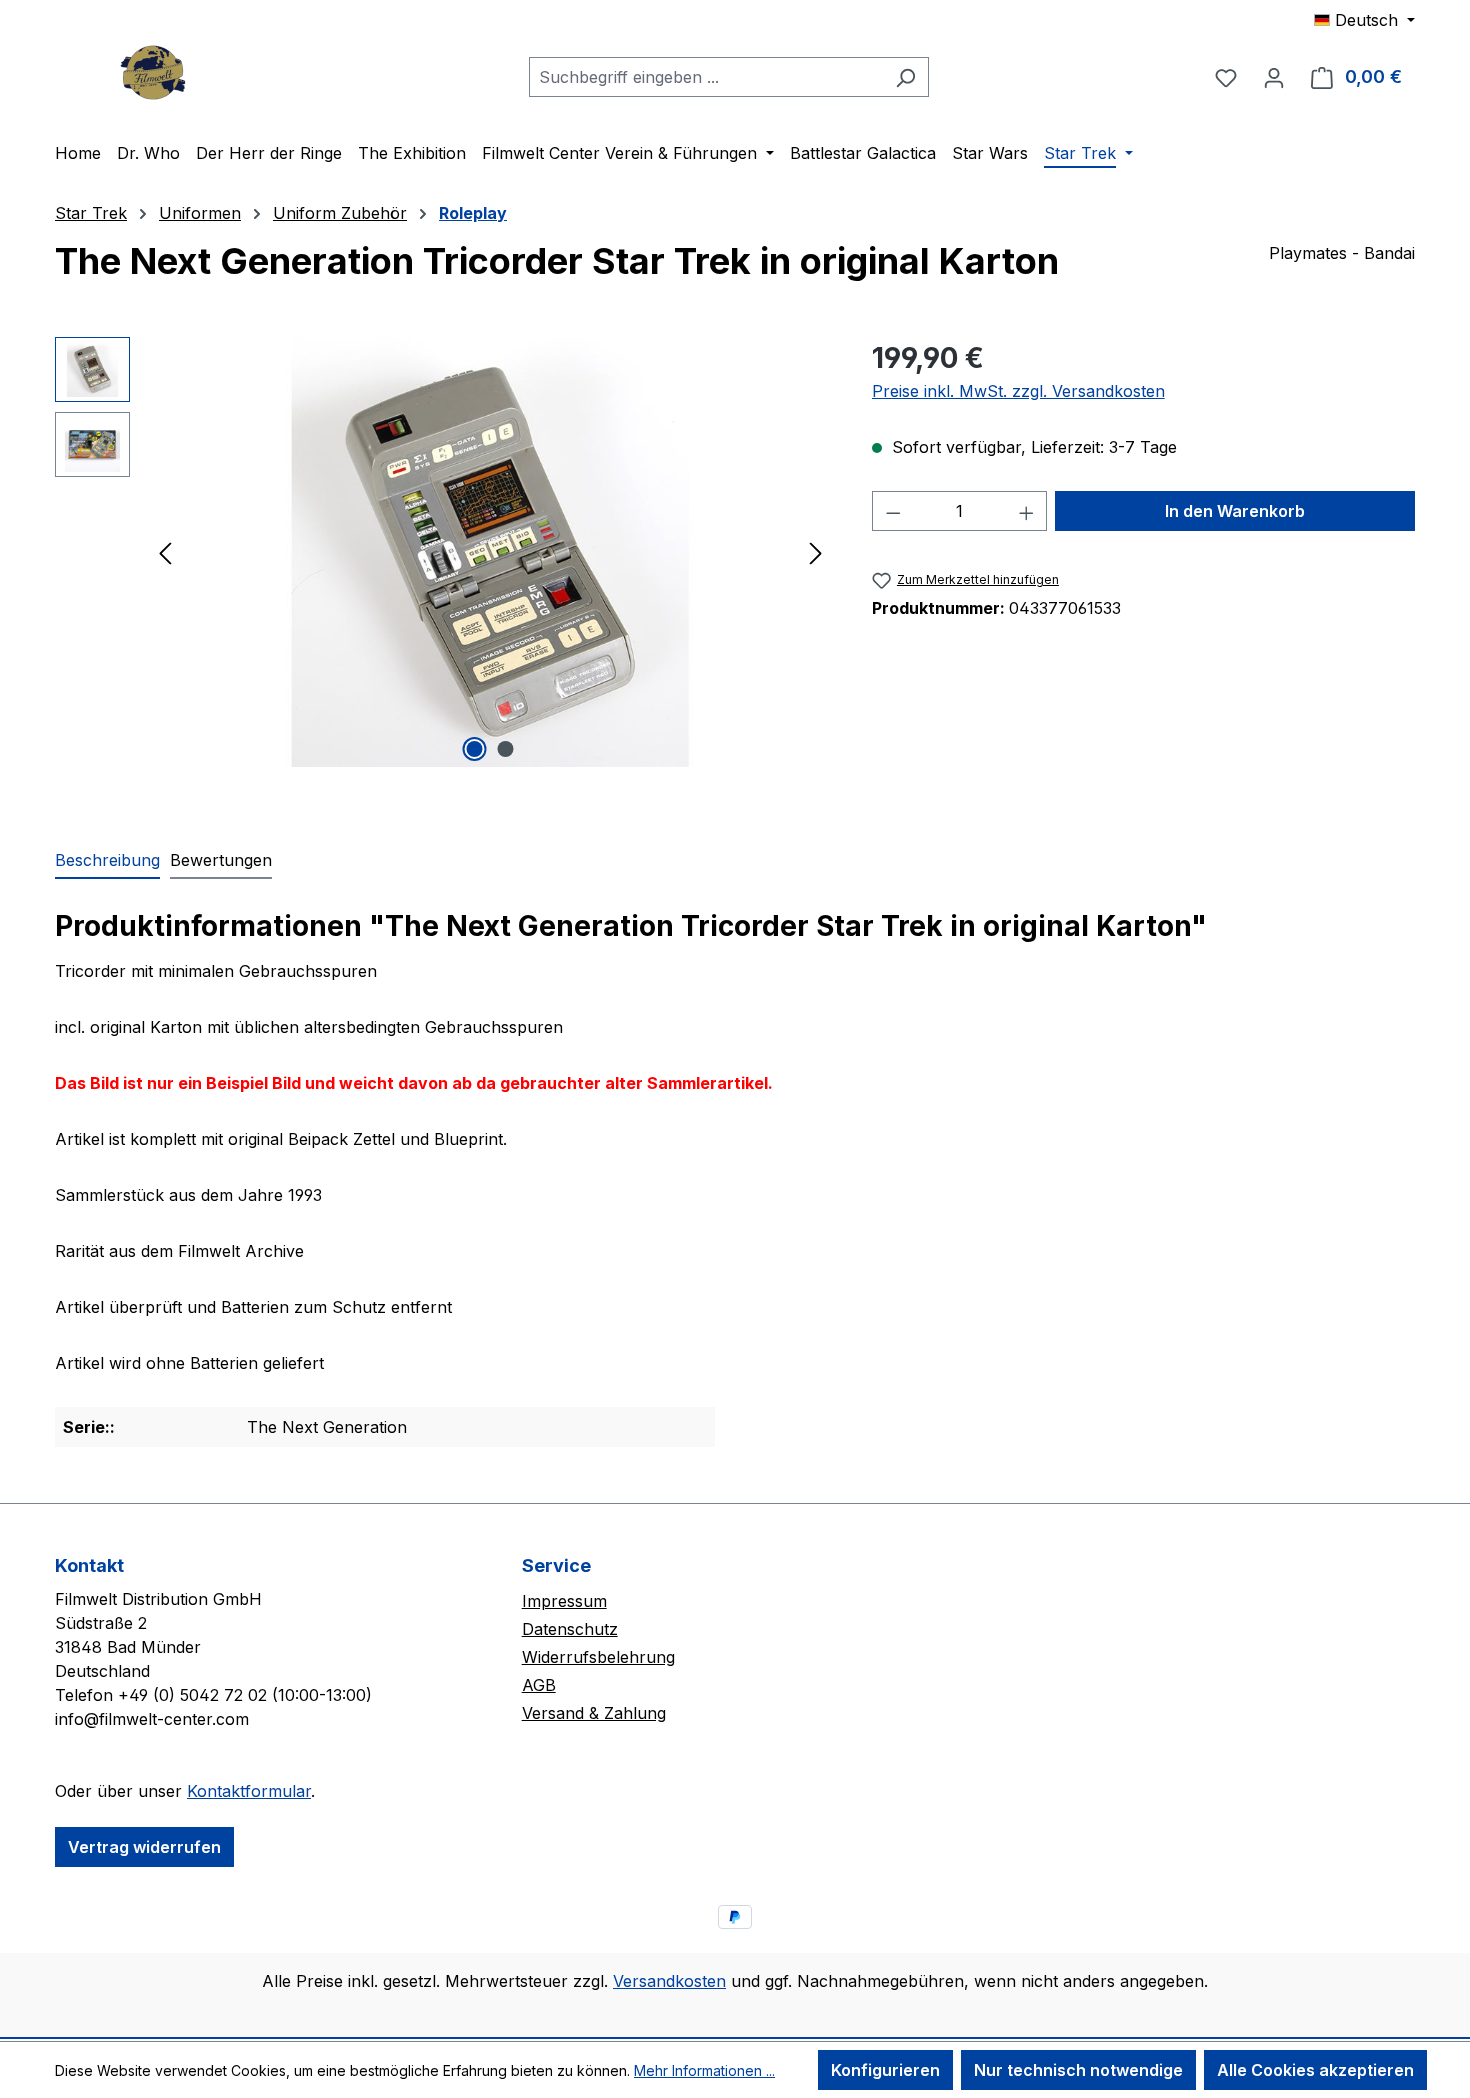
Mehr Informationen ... (704, 2070)
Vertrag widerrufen (144, 1847)
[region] (443, 552)
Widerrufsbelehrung (598, 1657)
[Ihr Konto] (1274, 77)
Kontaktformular (249, 1791)
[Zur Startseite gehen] (155, 72)
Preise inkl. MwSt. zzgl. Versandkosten (1018, 391)
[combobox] (706, 77)
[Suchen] (905, 77)
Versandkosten (669, 1981)
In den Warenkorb (1235, 511)
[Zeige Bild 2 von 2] (506, 749)
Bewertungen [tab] (221, 860)
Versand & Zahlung (594, 1713)
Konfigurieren (885, 2070)
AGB (539, 1685)
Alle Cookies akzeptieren (1315, 2070)
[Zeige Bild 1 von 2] (475, 749)
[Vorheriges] (165, 552)
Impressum (564, 1601)
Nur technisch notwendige (1078, 2070)
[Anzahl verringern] (893, 511)
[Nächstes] (816, 552)
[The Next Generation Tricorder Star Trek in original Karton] (490, 552)
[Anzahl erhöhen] (1027, 511)
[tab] (107, 861)
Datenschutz (570, 1629)
